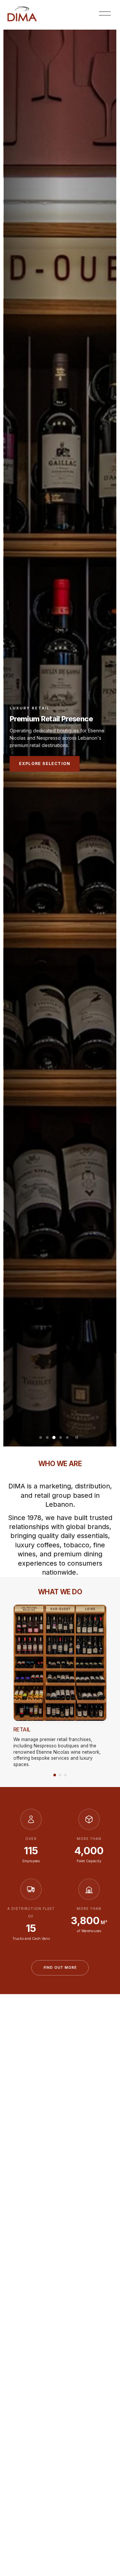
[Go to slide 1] (55, 1775)
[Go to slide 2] (60, 1775)
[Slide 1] (41, 1437)
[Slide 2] (47, 1437)
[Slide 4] (61, 1437)
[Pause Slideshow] (77, 1437)
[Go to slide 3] (65, 1775)
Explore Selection (45, 764)
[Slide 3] (54, 1437)
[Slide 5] (67, 1437)
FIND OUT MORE (60, 1968)
